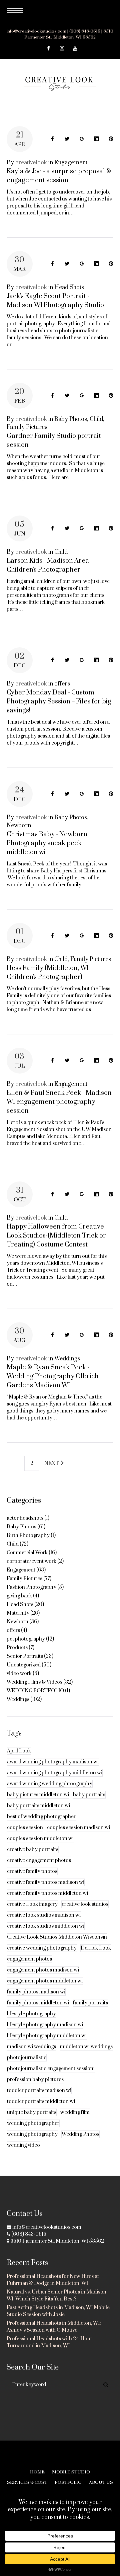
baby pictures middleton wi (38, 1795)
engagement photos (29, 1959)
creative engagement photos (39, 1860)
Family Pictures (27, 427)
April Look (19, 1751)
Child (96, 419)
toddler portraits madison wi (39, 2091)
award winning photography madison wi (53, 1762)
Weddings (67, 1359)
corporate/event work (31, 1561)
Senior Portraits (25, 1656)
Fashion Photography (31, 1587)
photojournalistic (27, 2058)
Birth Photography (28, 1535)
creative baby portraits (33, 1850)
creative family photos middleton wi (47, 1893)
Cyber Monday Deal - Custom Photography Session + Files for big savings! (59, 702)
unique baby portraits (32, 2112)
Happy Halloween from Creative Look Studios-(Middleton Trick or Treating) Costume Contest (56, 1236)
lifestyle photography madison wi (45, 2025)
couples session (25, 1828)
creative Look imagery (32, 1904)
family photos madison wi (36, 1992)
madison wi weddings (31, 2047)
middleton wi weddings (86, 2047)
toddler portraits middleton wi (41, 2101)
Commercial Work (27, 1553)
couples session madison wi (78, 1828)
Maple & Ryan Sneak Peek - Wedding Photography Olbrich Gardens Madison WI (53, 1376)
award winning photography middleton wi (55, 1773)
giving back (19, 1596)
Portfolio (68, 2482)
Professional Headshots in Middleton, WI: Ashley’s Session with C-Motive (54, 2327)
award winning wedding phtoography (50, 1784)
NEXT (52, 1463)
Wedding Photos (80, 2134)
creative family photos (32, 1871)
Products (17, 1648)
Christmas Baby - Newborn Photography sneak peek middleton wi (47, 843)
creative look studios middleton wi (46, 1926)
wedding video (23, 2145)
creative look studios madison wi (44, 1915)
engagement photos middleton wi (45, 1981)
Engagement (71, 163)
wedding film (75, 2112)
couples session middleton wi (40, 1839)
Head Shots (69, 287)
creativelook (31, 163)
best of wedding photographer (41, 1817)
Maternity (18, 1613)
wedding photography (32, 2134)
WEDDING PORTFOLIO (35, 1691)
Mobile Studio (71, 2472)
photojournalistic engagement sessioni (51, 2069)
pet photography (26, 1639)
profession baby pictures (35, 2080)
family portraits (90, 2003)
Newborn (19, 826)
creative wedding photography (42, 1948)
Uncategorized (24, 1665)
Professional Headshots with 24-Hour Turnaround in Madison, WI (49, 2342)
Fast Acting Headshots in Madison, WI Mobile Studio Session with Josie (58, 2311)
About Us (101, 2482)
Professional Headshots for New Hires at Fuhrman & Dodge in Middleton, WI (53, 2280)
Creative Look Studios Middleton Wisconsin (57, 1937)
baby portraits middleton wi (38, 1806)
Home (37, 2472)
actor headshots (25, 1518)
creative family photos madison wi (46, 1882)
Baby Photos (71, 419)
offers (62, 684)
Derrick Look (96, 1948)
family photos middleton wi (38, 2003)
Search (106, 2385)
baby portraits (89, 1795)
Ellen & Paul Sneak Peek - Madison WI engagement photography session (59, 1102)
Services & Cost (27, 2482)
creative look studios (85, 1904)
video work (19, 1674)
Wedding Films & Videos (34, 1682)
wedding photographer (33, 2123)
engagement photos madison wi (43, 1970)
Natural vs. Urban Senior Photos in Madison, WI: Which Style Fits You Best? (57, 2295)
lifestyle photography (31, 2014)
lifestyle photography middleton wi (47, 2036)
